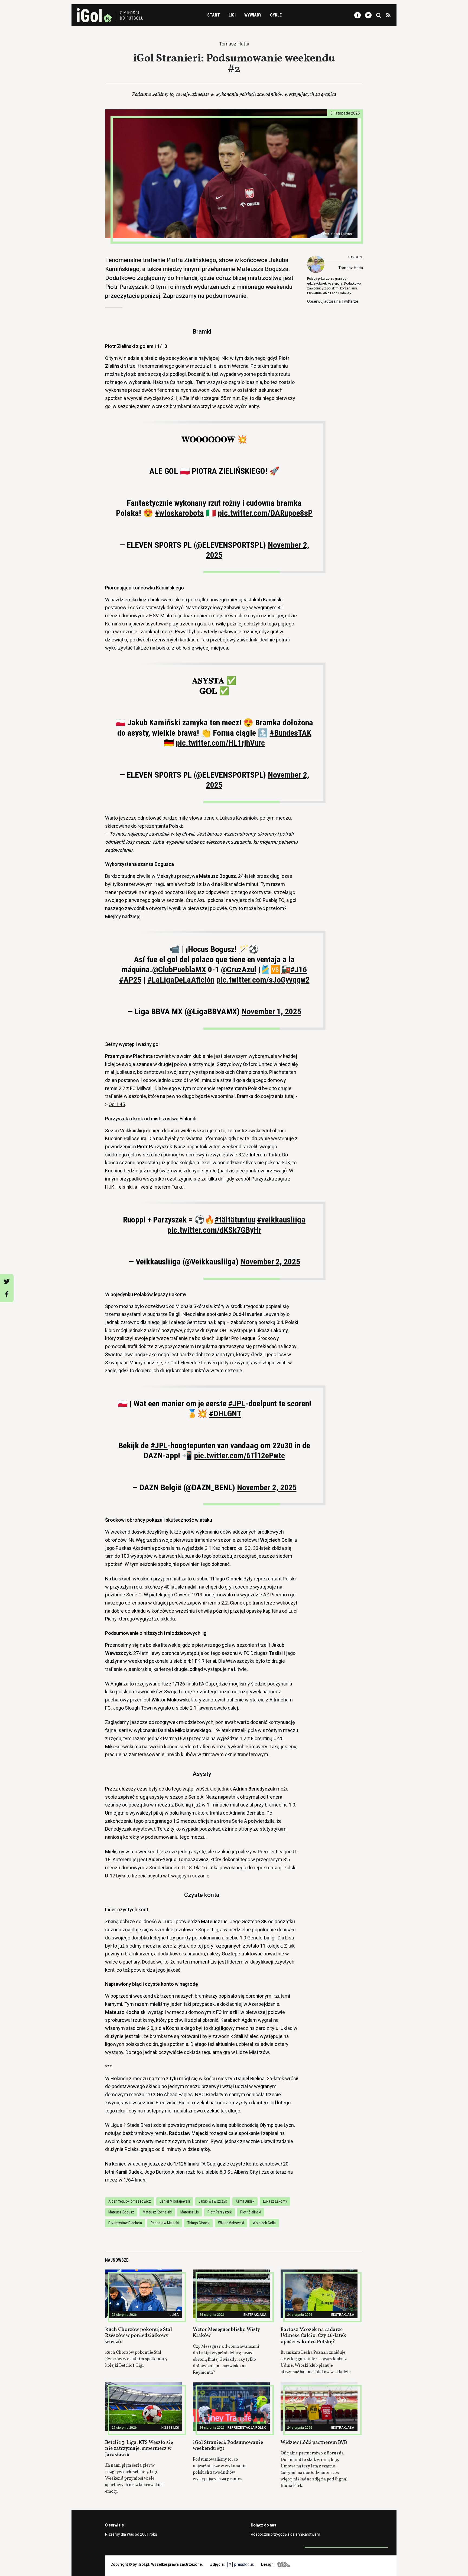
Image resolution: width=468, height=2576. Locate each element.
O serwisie (114, 2525)
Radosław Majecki (165, 2223)
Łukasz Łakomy (275, 2201)
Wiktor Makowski (231, 2223)
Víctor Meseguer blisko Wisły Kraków (226, 2333)
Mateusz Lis (190, 2212)
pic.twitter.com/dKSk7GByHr (214, 1230)
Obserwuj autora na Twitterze (333, 301)
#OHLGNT (225, 1413)
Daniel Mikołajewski (175, 2201)
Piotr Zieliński (251, 2212)
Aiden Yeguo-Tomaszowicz (130, 2201)
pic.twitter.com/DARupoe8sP (265, 513)
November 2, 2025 (270, 1262)
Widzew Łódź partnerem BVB (314, 2443)
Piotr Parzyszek (220, 2212)
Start (214, 15)
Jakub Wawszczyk (213, 2201)
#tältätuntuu (235, 1220)
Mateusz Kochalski (157, 2212)
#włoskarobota (179, 513)
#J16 (299, 969)
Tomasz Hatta (351, 268)
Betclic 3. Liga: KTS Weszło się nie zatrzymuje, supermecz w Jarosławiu (139, 2449)
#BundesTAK (291, 733)
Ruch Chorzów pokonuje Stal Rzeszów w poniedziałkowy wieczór (139, 2336)
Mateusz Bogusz (121, 2212)
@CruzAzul (239, 969)
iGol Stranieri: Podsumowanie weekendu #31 (228, 2446)
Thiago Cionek (198, 2223)
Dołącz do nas (264, 2525)
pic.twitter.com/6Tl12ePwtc (239, 1455)
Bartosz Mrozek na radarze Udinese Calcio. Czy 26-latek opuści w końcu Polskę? (313, 2336)
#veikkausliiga (281, 1220)
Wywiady (253, 15)
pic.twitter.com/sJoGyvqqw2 (263, 980)
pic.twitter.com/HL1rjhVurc (220, 743)
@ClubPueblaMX (179, 969)
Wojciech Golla (264, 2223)
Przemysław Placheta (125, 2223)
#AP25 (130, 980)
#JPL (237, 1403)
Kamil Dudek (245, 2201)
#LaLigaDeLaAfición (181, 980)
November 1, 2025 (271, 1011)
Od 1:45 (117, 1104)
